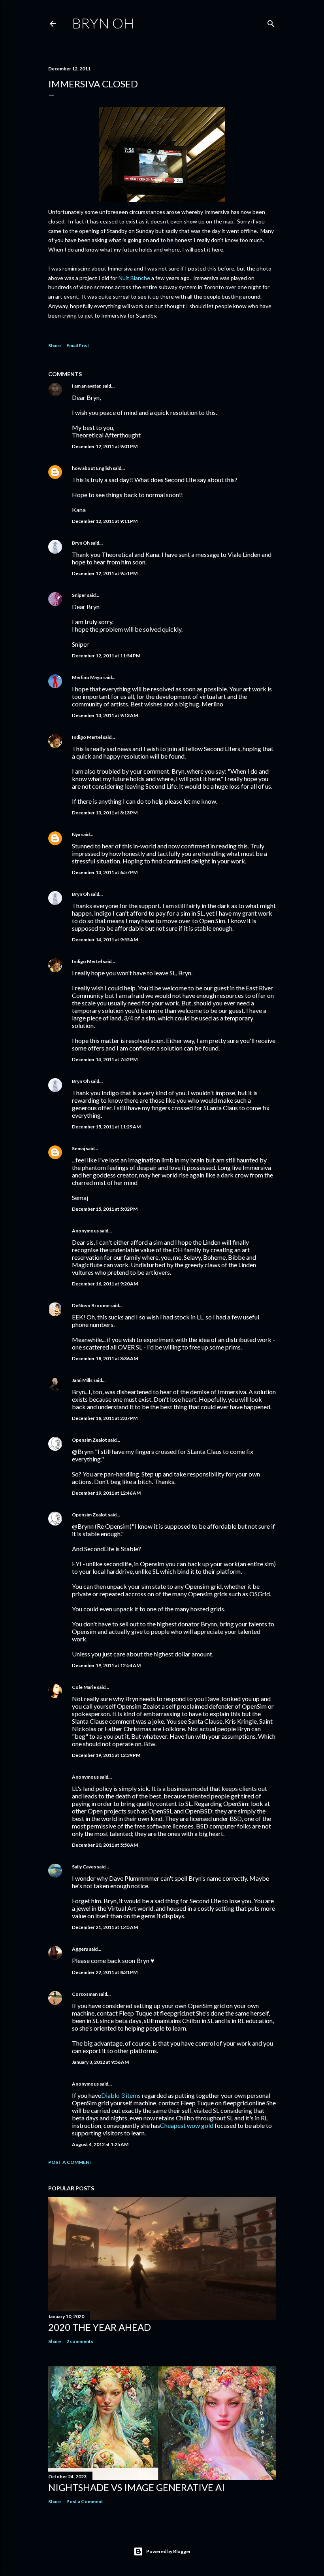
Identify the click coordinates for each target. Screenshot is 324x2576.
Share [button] (55, 345)
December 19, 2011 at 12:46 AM (106, 1493)
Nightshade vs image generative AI (137, 2487)
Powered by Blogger (169, 2551)
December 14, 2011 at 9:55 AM (105, 940)
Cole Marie (84, 1687)
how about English (92, 468)
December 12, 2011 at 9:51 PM (105, 573)
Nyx (76, 834)
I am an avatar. (87, 386)
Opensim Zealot (89, 1440)
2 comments (80, 2341)
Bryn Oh (103, 23)
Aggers (80, 1949)
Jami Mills (82, 1380)
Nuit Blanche (134, 278)
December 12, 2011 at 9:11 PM (105, 521)
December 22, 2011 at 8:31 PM (105, 1972)
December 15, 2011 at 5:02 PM (105, 1209)
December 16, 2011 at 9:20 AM (105, 1284)
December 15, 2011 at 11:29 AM (106, 1127)
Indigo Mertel (87, 737)
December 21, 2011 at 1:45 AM (105, 1927)
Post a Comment (71, 2162)
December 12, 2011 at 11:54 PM (106, 656)
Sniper (79, 595)
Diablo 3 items (121, 2095)
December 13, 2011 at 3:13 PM (105, 813)
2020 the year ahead (100, 2327)
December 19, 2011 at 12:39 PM (106, 1755)
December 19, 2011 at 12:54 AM (106, 1665)
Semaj (78, 1148)
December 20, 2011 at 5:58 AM (105, 1845)
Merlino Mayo (87, 677)
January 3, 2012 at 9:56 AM (100, 2062)
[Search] (271, 22)
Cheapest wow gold (187, 2125)
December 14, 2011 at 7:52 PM (105, 1059)
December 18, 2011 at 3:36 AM (105, 1358)
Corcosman (85, 1994)
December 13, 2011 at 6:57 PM (105, 872)
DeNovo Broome (91, 1305)
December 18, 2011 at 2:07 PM (105, 1418)
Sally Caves (84, 1867)
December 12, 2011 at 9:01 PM (105, 446)
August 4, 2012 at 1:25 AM (100, 2144)
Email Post (78, 345)
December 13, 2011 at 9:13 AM (105, 715)
